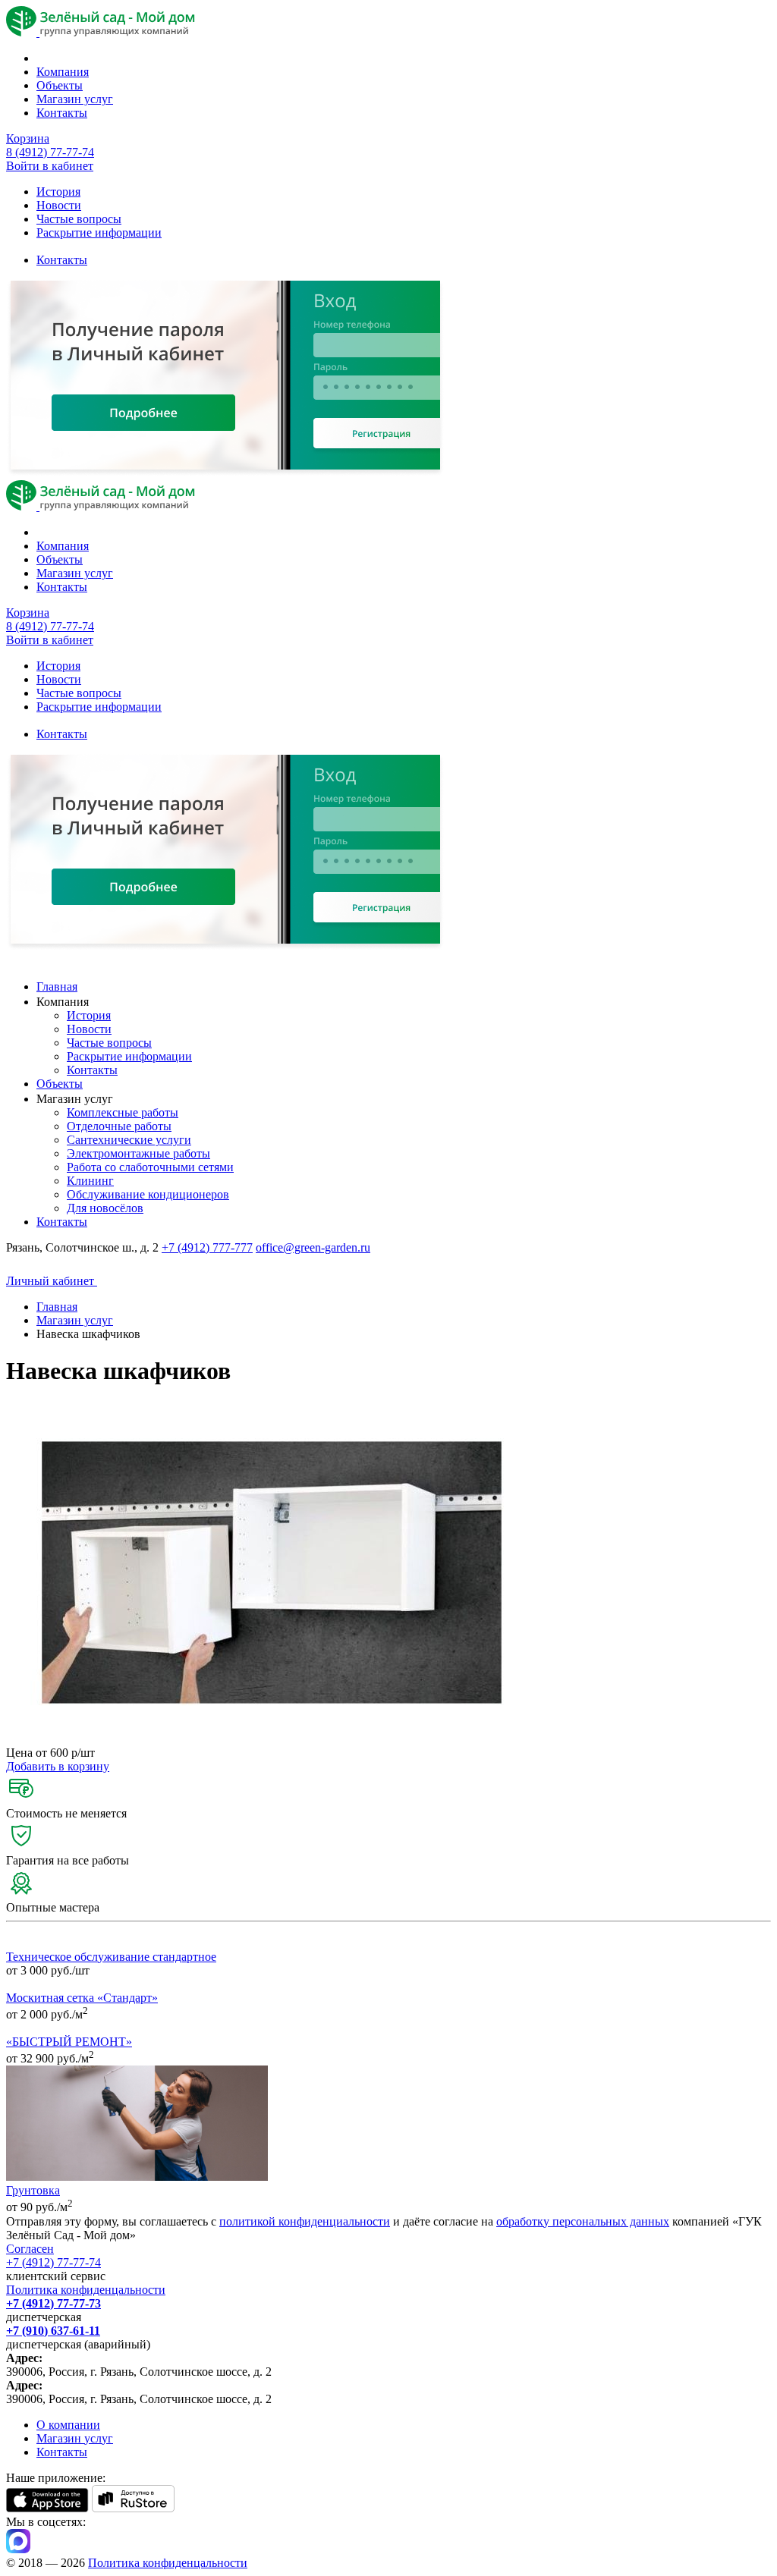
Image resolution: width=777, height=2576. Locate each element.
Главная (57, 986)
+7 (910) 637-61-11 (53, 2331)
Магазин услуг (75, 99)
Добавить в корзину (58, 1766)
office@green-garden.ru (313, 1247)
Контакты (62, 113)
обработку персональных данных (583, 2221)
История (58, 192)
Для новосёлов (105, 1208)
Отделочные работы (119, 1126)
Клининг (90, 1181)
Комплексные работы (123, 1112)
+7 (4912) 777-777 (207, 1247)
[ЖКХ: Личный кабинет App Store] (47, 2508)
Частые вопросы (79, 219)
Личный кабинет (52, 1281)
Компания (63, 72)
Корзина (28, 138)
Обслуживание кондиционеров (148, 1194)
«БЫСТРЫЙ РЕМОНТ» (69, 2042)
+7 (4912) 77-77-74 (53, 2262)
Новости (59, 205)
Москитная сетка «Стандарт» (82, 1998)
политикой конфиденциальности (305, 2221)
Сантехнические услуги (129, 1140)
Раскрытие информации (99, 232)
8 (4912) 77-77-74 (50, 152)
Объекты (60, 85)
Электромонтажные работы (138, 1153)
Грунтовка (33, 2190)
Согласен (30, 2249)
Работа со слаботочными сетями (150, 1167)
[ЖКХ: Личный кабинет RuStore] (133, 2508)
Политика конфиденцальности (86, 2290)
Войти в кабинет (50, 166)
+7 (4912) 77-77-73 (53, 2303)
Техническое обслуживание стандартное (111, 1957)
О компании (68, 2425)
